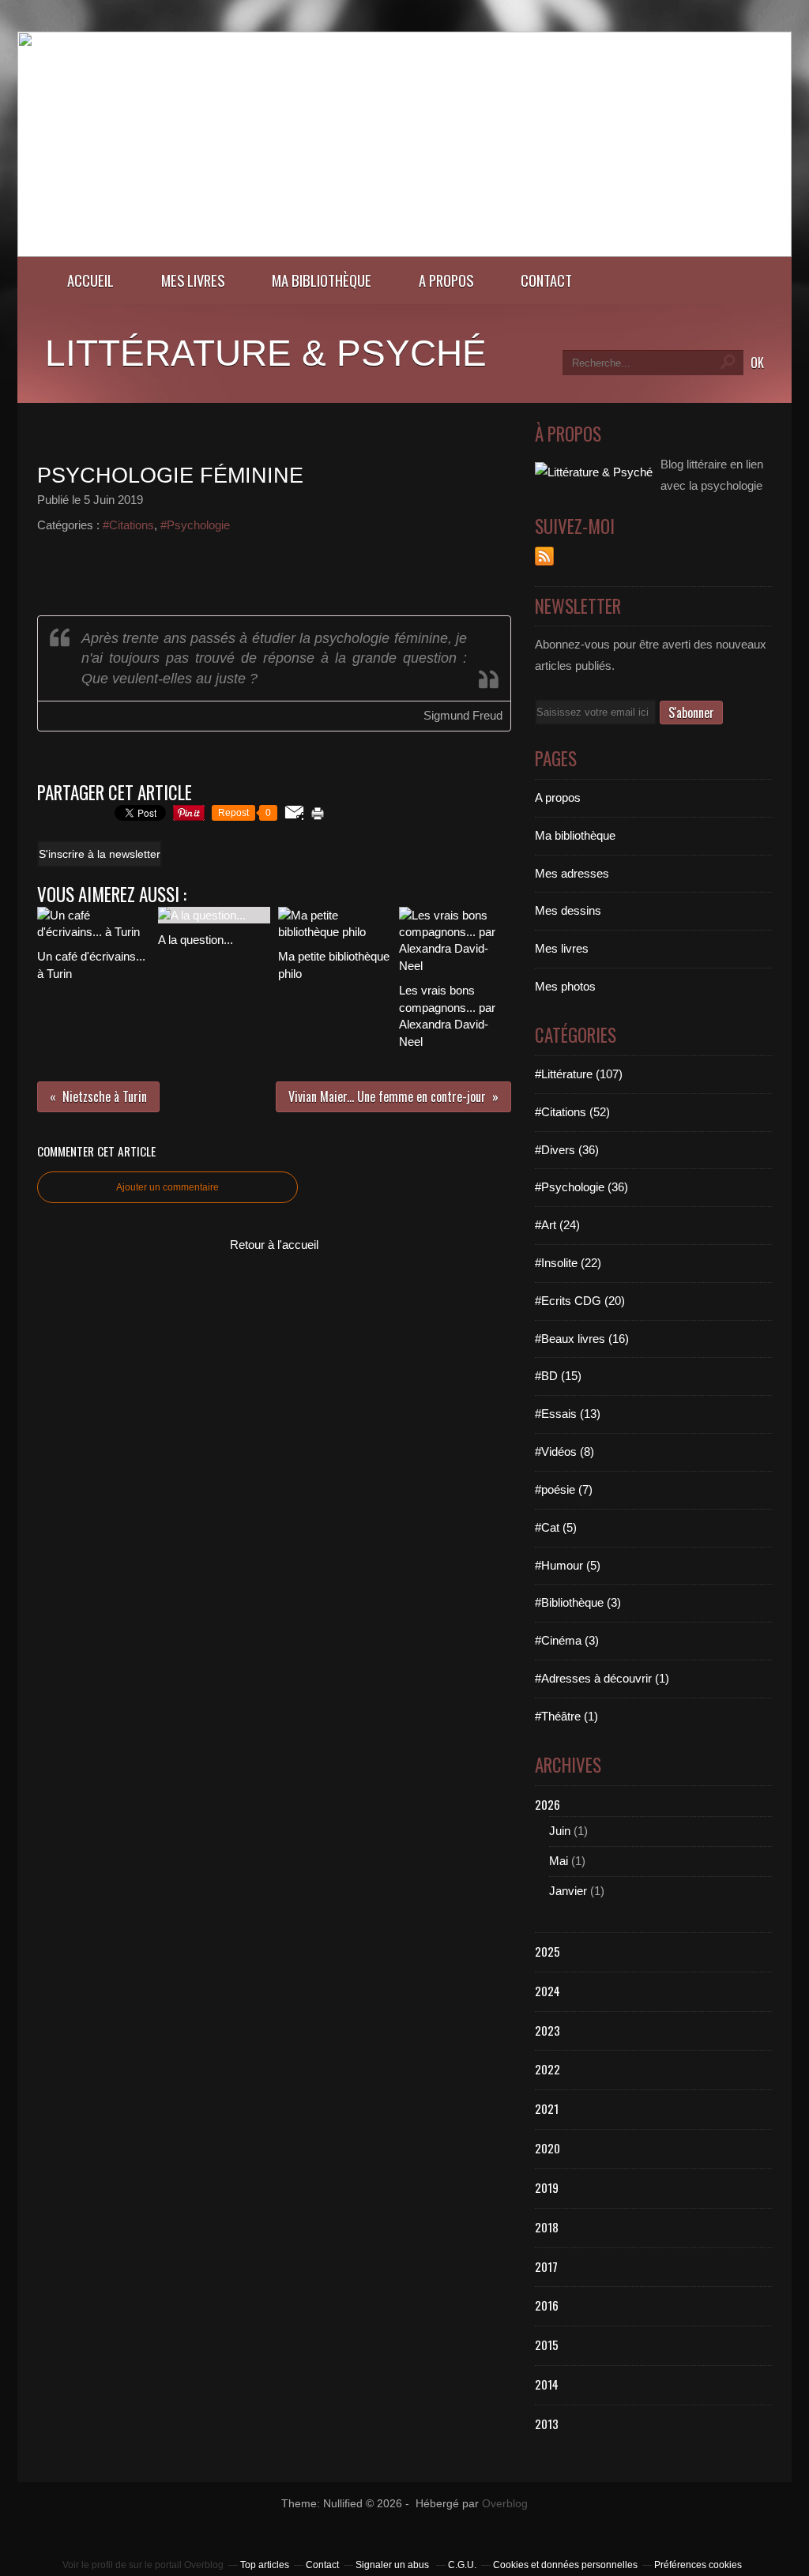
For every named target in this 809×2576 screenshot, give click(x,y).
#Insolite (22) (568, 1263)
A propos (446, 280)
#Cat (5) (556, 1527)
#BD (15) (558, 1376)
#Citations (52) (572, 1112)
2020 (547, 2148)
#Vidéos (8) (564, 1452)
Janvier (568, 1891)
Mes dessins (568, 910)
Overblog (505, 2504)
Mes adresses (572, 873)
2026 (547, 1804)
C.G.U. (462, 2565)
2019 (547, 2187)
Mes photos (565, 986)
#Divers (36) (567, 1150)
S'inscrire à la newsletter (100, 854)
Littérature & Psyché (266, 353)
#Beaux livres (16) (582, 1339)
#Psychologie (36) (581, 1187)
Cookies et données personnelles (565, 2565)
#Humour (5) (568, 1565)
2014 (547, 2384)
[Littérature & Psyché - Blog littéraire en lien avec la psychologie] (404, 252)
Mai (559, 1861)
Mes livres (193, 280)
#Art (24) (557, 1225)
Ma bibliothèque (322, 280)
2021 (547, 2108)
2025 (547, 1951)
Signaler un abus (393, 2565)
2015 (547, 2345)
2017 (546, 2266)
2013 (547, 2424)
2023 (547, 2030)
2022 (547, 2069)
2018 (547, 2227)
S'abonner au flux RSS (544, 556)
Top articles (265, 2565)
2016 (547, 2305)
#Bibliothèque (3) (578, 1602)
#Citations (128, 525)
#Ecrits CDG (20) (580, 1301)
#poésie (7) (564, 1489)
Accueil (90, 280)
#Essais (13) (568, 1414)
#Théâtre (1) (566, 1716)
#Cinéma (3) (567, 1640)
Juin (560, 1831)
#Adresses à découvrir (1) (602, 1678)
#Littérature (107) (579, 1074)
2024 (547, 1991)
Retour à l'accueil (274, 1245)
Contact (546, 280)
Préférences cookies (698, 2565)
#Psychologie (195, 525)
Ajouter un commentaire (167, 1187)
